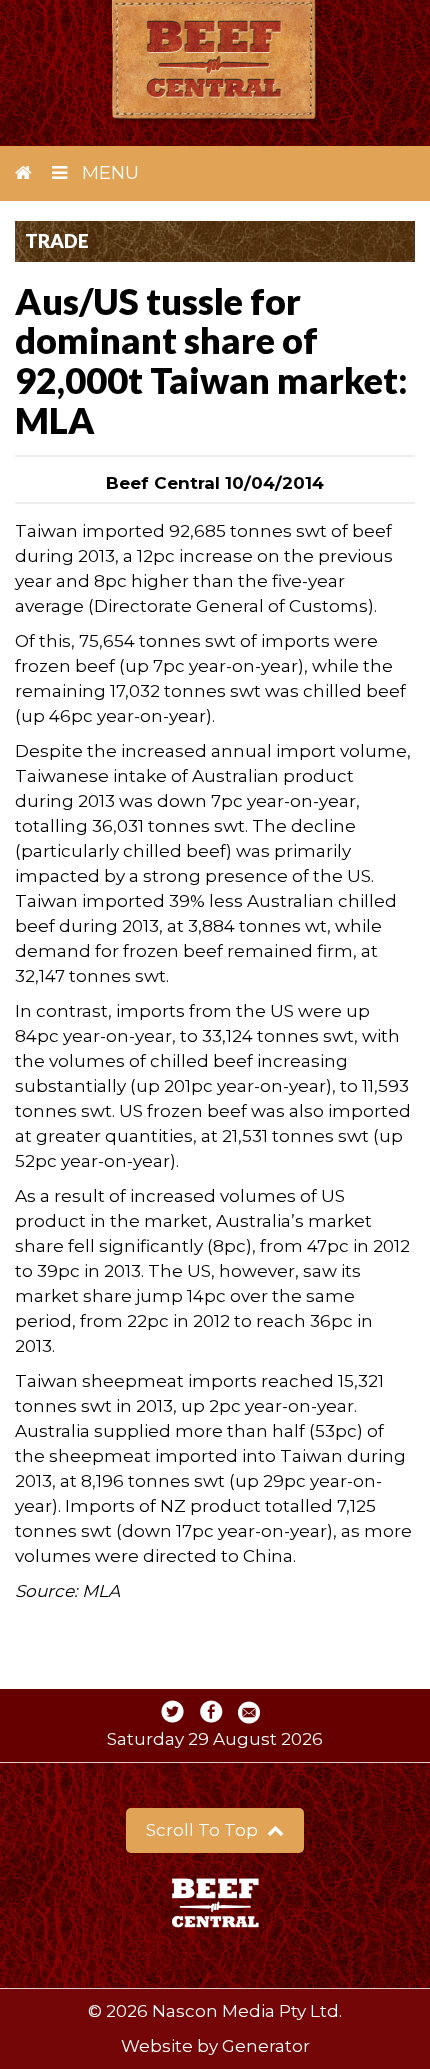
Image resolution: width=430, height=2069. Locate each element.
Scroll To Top (204, 1830)
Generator (266, 2046)
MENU (108, 173)
